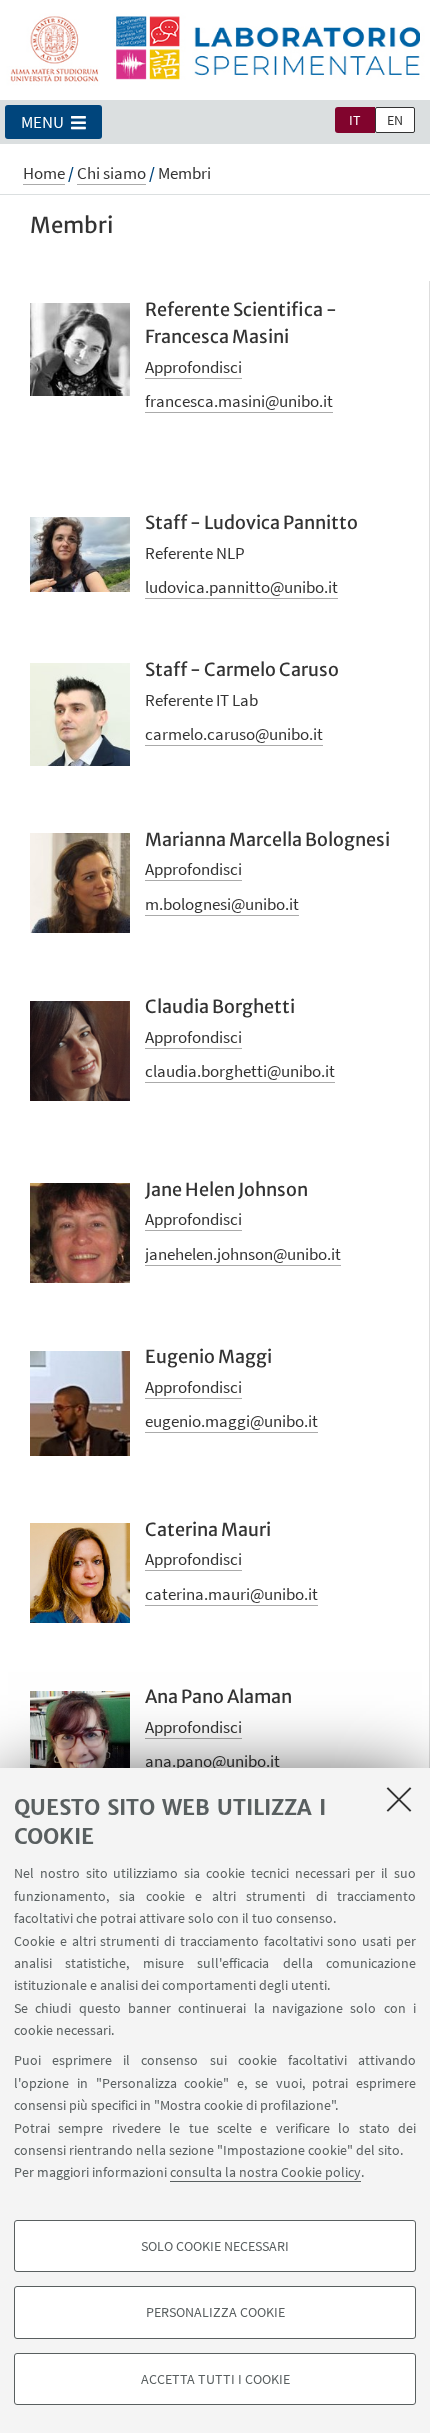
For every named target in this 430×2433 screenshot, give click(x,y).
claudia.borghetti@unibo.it (240, 1071)
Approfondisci (193, 367)
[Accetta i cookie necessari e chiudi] (399, 1799)
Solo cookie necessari (215, 2246)
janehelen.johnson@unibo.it (243, 1254)
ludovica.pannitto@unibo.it (241, 587)
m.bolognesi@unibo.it (222, 904)
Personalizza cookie (215, 2312)
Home (44, 173)
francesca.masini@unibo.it (239, 401)
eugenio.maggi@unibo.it (231, 1421)
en (395, 120)
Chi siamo (111, 173)
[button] (53, 122)
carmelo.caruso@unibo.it (234, 734)
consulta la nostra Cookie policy (265, 2172)
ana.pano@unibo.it (212, 1761)
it (355, 120)
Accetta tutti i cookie (215, 2379)
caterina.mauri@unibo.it (231, 1594)
